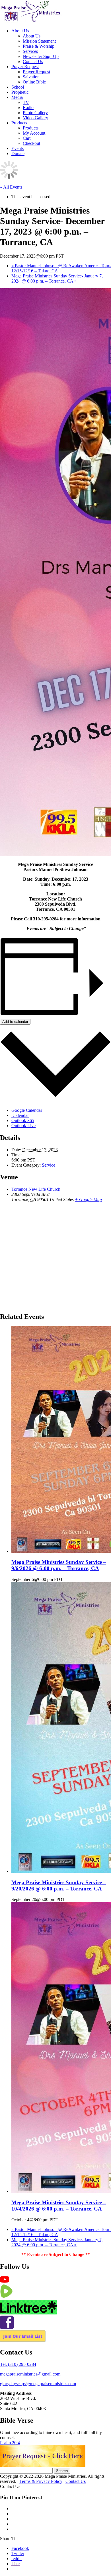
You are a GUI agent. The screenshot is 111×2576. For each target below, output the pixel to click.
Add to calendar (15, 1022)
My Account (34, 133)
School (18, 87)
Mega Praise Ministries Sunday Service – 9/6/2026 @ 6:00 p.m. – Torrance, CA (59, 1565)
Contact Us (33, 61)
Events (18, 148)
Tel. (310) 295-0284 (18, 2364)
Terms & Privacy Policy (41, 2481)
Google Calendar (27, 1110)
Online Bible (34, 82)
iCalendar (20, 1115)
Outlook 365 (23, 1120)
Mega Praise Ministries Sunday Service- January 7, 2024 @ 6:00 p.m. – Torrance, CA (57, 278)
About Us (20, 31)
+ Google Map (88, 1199)
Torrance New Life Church (36, 1189)
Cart (27, 138)
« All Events (11, 187)
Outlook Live (23, 1126)
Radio (28, 107)
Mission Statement (39, 41)
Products (19, 123)
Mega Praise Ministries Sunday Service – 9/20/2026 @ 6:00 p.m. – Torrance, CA (59, 1885)
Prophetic (20, 92)
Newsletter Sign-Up (41, 56)
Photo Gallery (35, 113)
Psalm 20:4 (10, 2443)
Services (30, 51)
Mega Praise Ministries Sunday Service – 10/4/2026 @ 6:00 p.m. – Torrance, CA (59, 2206)
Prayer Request (25, 67)
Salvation (31, 77)
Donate (18, 153)
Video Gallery (35, 118)
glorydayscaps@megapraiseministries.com (38, 2384)
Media (17, 97)
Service (49, 1165)
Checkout (31, 143)
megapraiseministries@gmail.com (30, 2374)
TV (26, 102)
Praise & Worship (39, 46)
